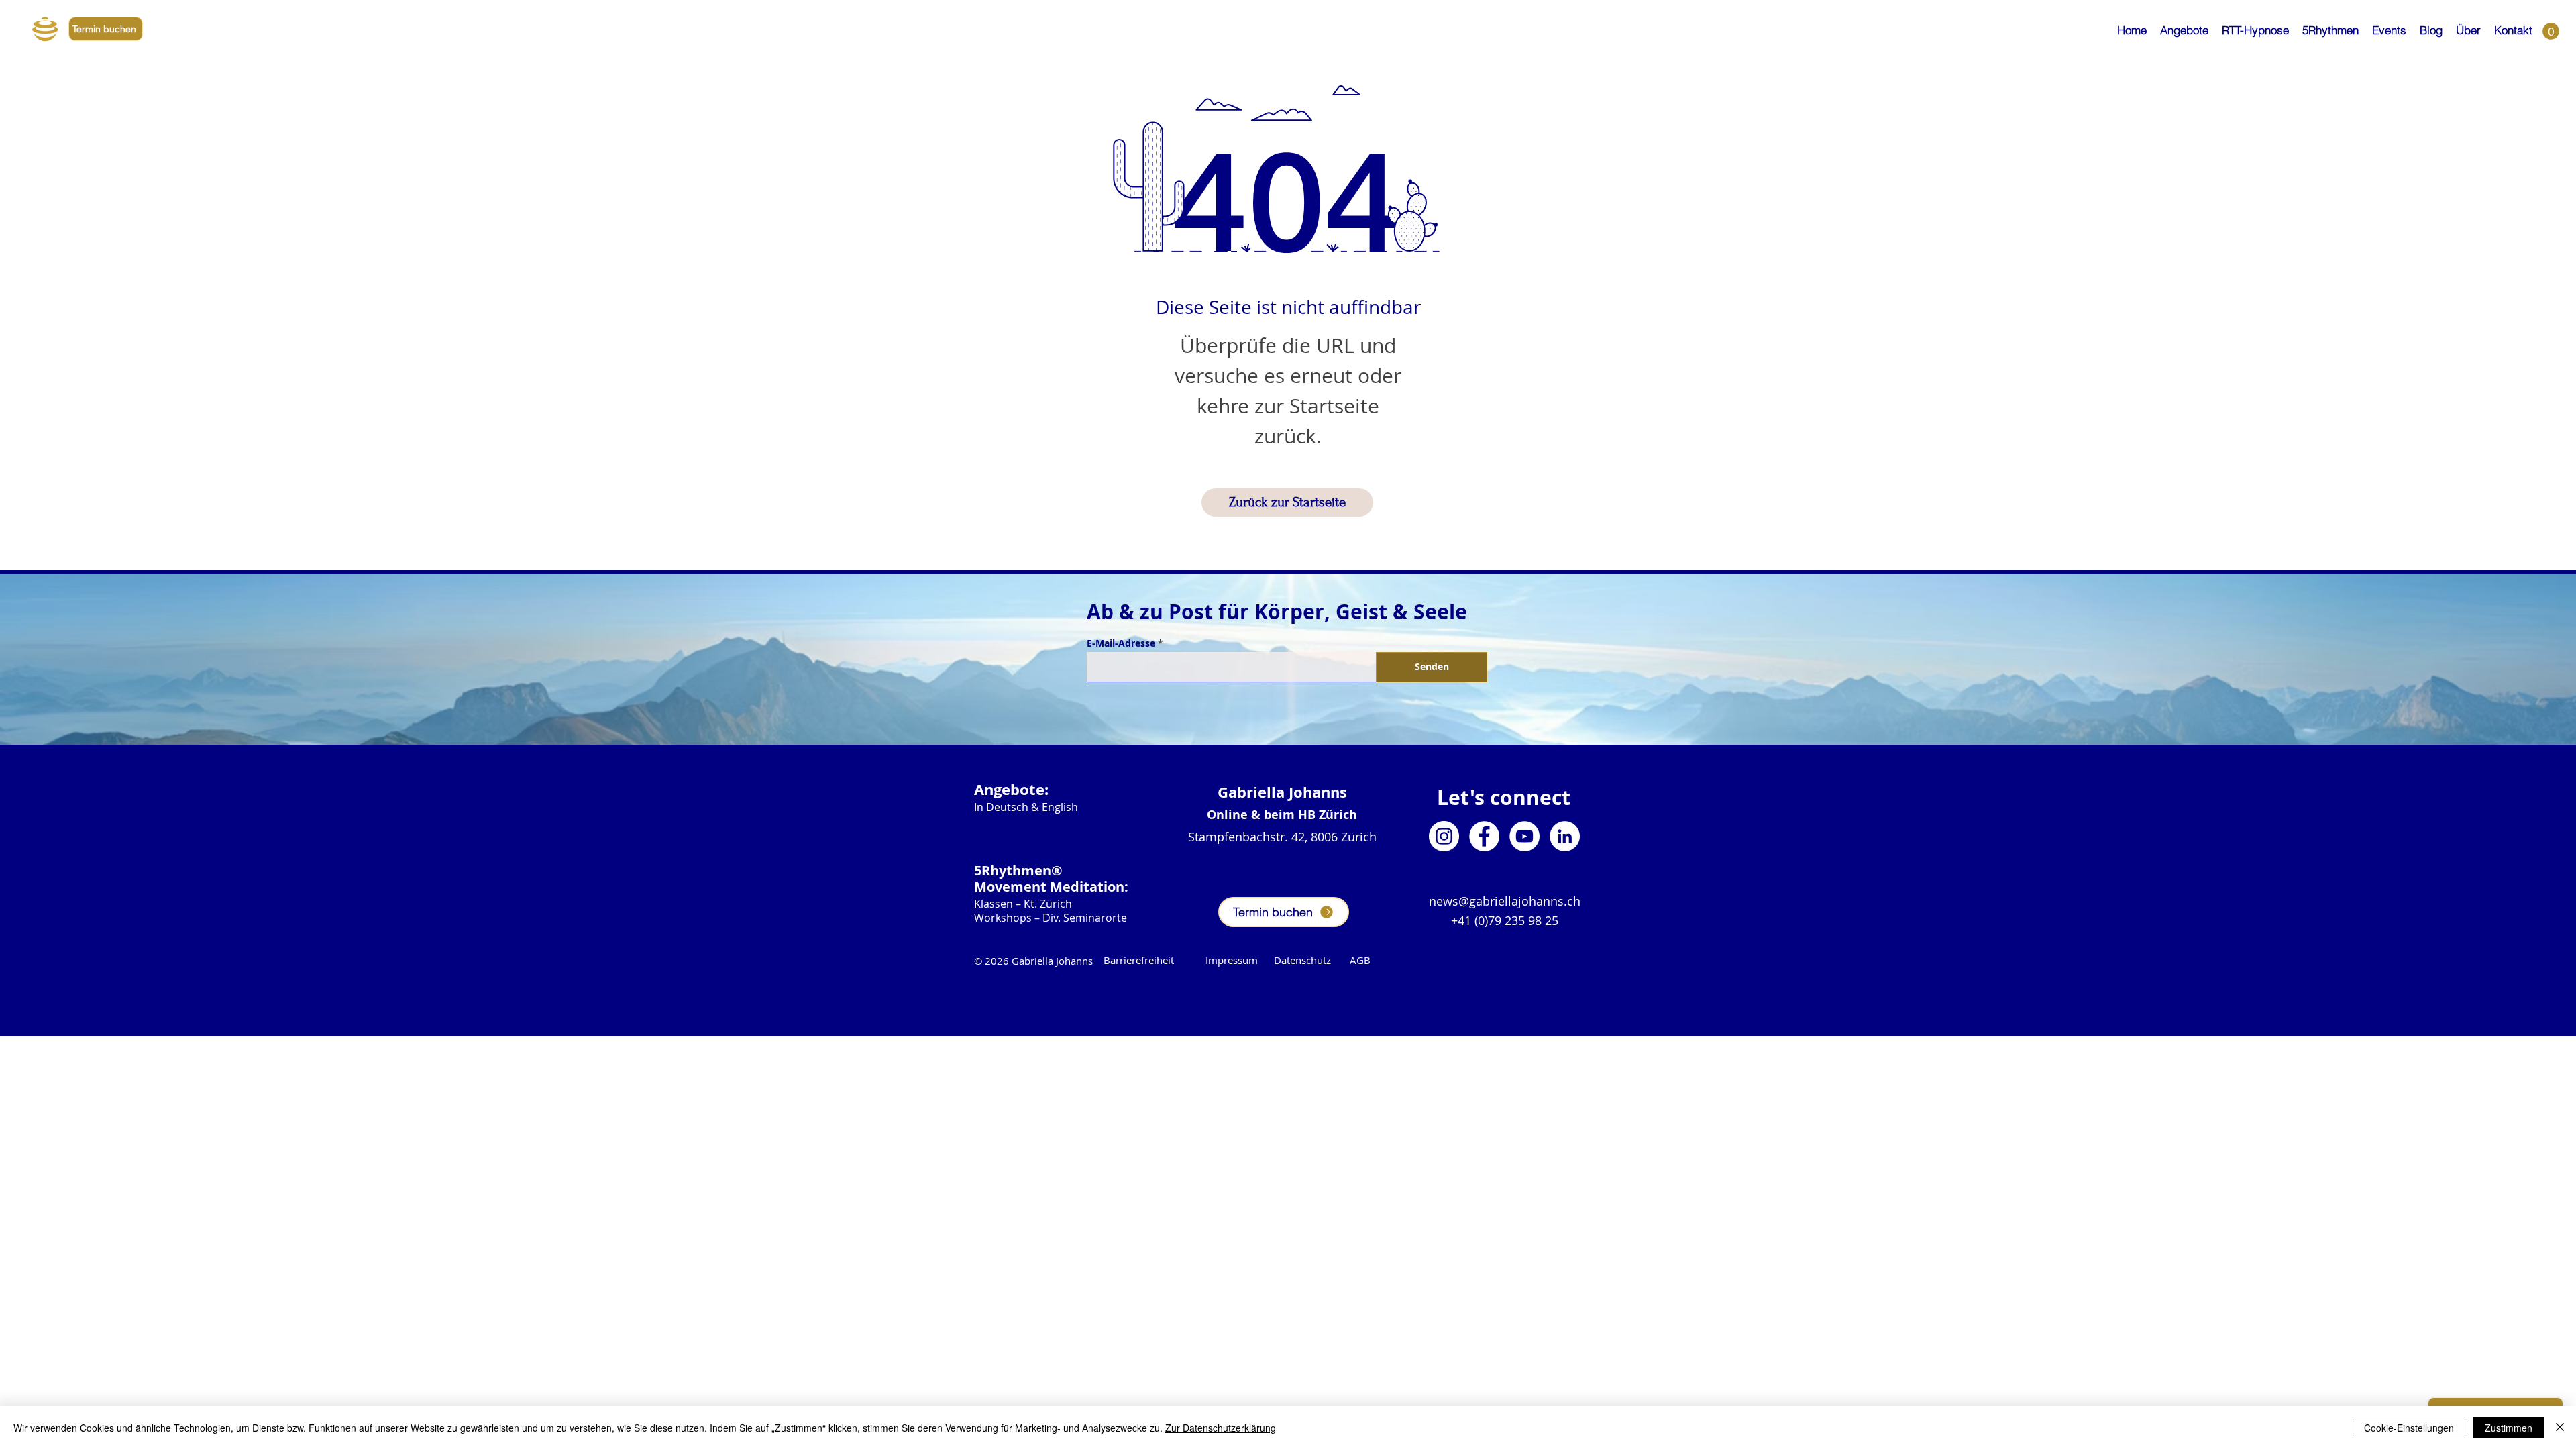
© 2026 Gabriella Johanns (1033, 961)
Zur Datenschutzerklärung (1221, 1428)
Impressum (1232, 960)
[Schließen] (2560, 1428)
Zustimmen (2509, 1428)
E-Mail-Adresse (1121, 643)
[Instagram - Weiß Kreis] (1444, 836)
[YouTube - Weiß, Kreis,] (1524, 836)
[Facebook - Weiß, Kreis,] (1484, 836)
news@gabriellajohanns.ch (1505, 901)
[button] (2184, 24)
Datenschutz (1312, 960)
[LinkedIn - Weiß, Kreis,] (1565, 836)
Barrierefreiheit (1139, 960)
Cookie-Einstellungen (2409, 1428)
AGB (1360, 960)
